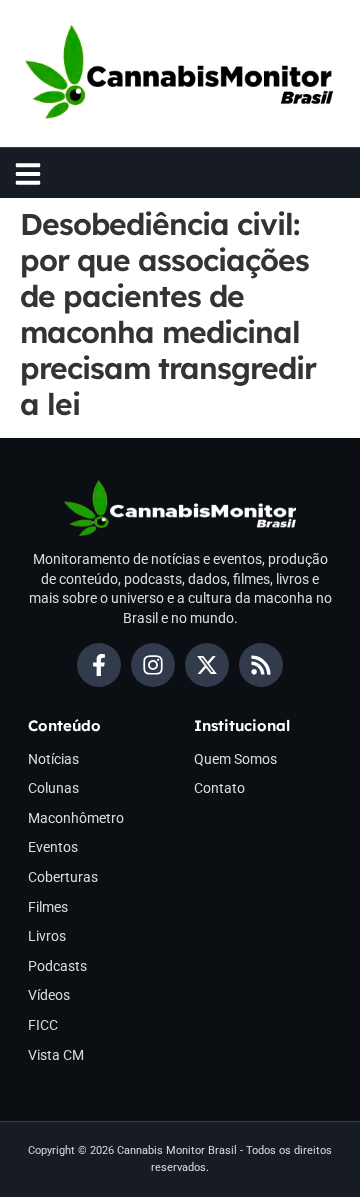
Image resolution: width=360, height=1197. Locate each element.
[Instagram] (153, 665)
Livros (47, 936)
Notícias (53, 759)
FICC (43, 1025)
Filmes (48, 907)
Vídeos (49, 995)
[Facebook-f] (99, 665)
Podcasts (57, 966)
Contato (219, 788)
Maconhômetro (76, 818)
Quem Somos (235, 759)
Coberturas (63, 877)
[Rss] (261, 665)
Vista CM (56, 1055)
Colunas (53, 788)
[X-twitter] (207, 665)
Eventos (53, 847)
